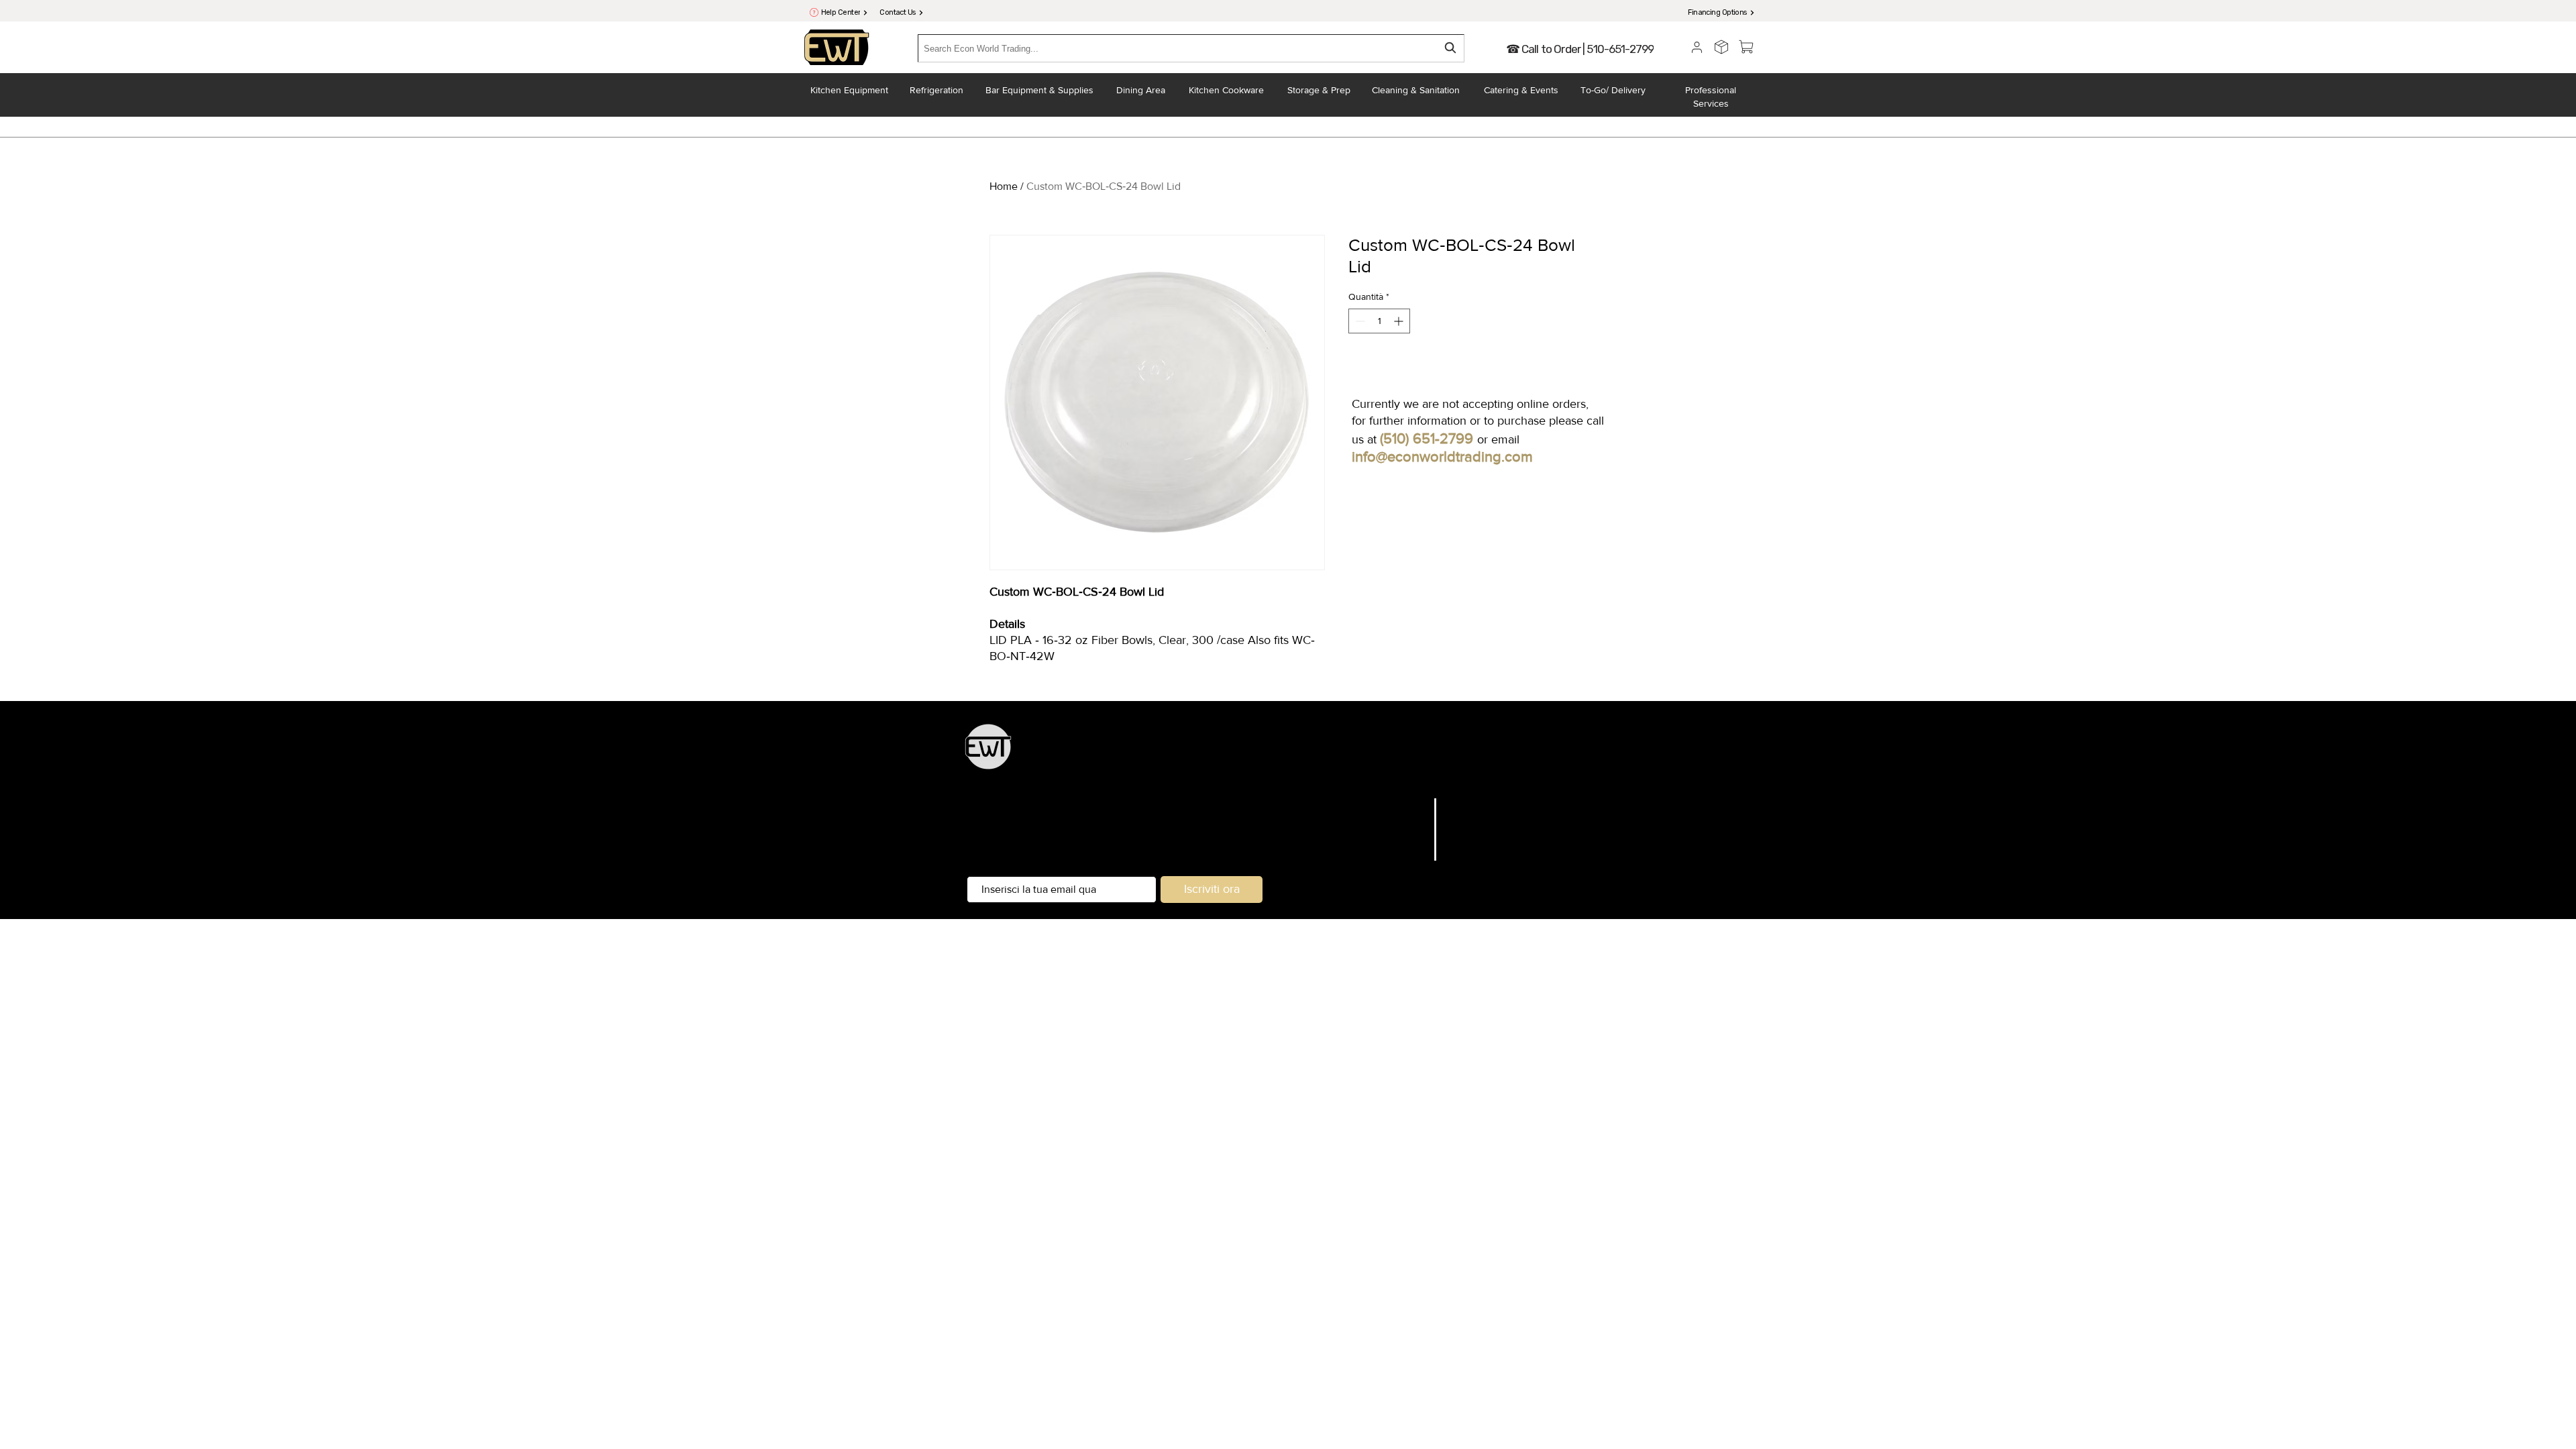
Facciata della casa (1284, 772)
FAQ (1457, 804)
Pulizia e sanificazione (1491, 772)
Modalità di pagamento (1505, 855)
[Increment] (1400, 321)
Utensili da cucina (1216, 754)
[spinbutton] (1379, 321)
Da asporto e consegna (1383, 772)
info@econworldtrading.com (1442, 457)
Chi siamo (1401, 838)
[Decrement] (1359, 321)
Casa (1414, 804)
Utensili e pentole (1446, 754)
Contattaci (1401, 855)
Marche (1407, 821)
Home (1004, 186)
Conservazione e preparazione (1331, 754)
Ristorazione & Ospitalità (1547, 754)
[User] (1697, 47)
